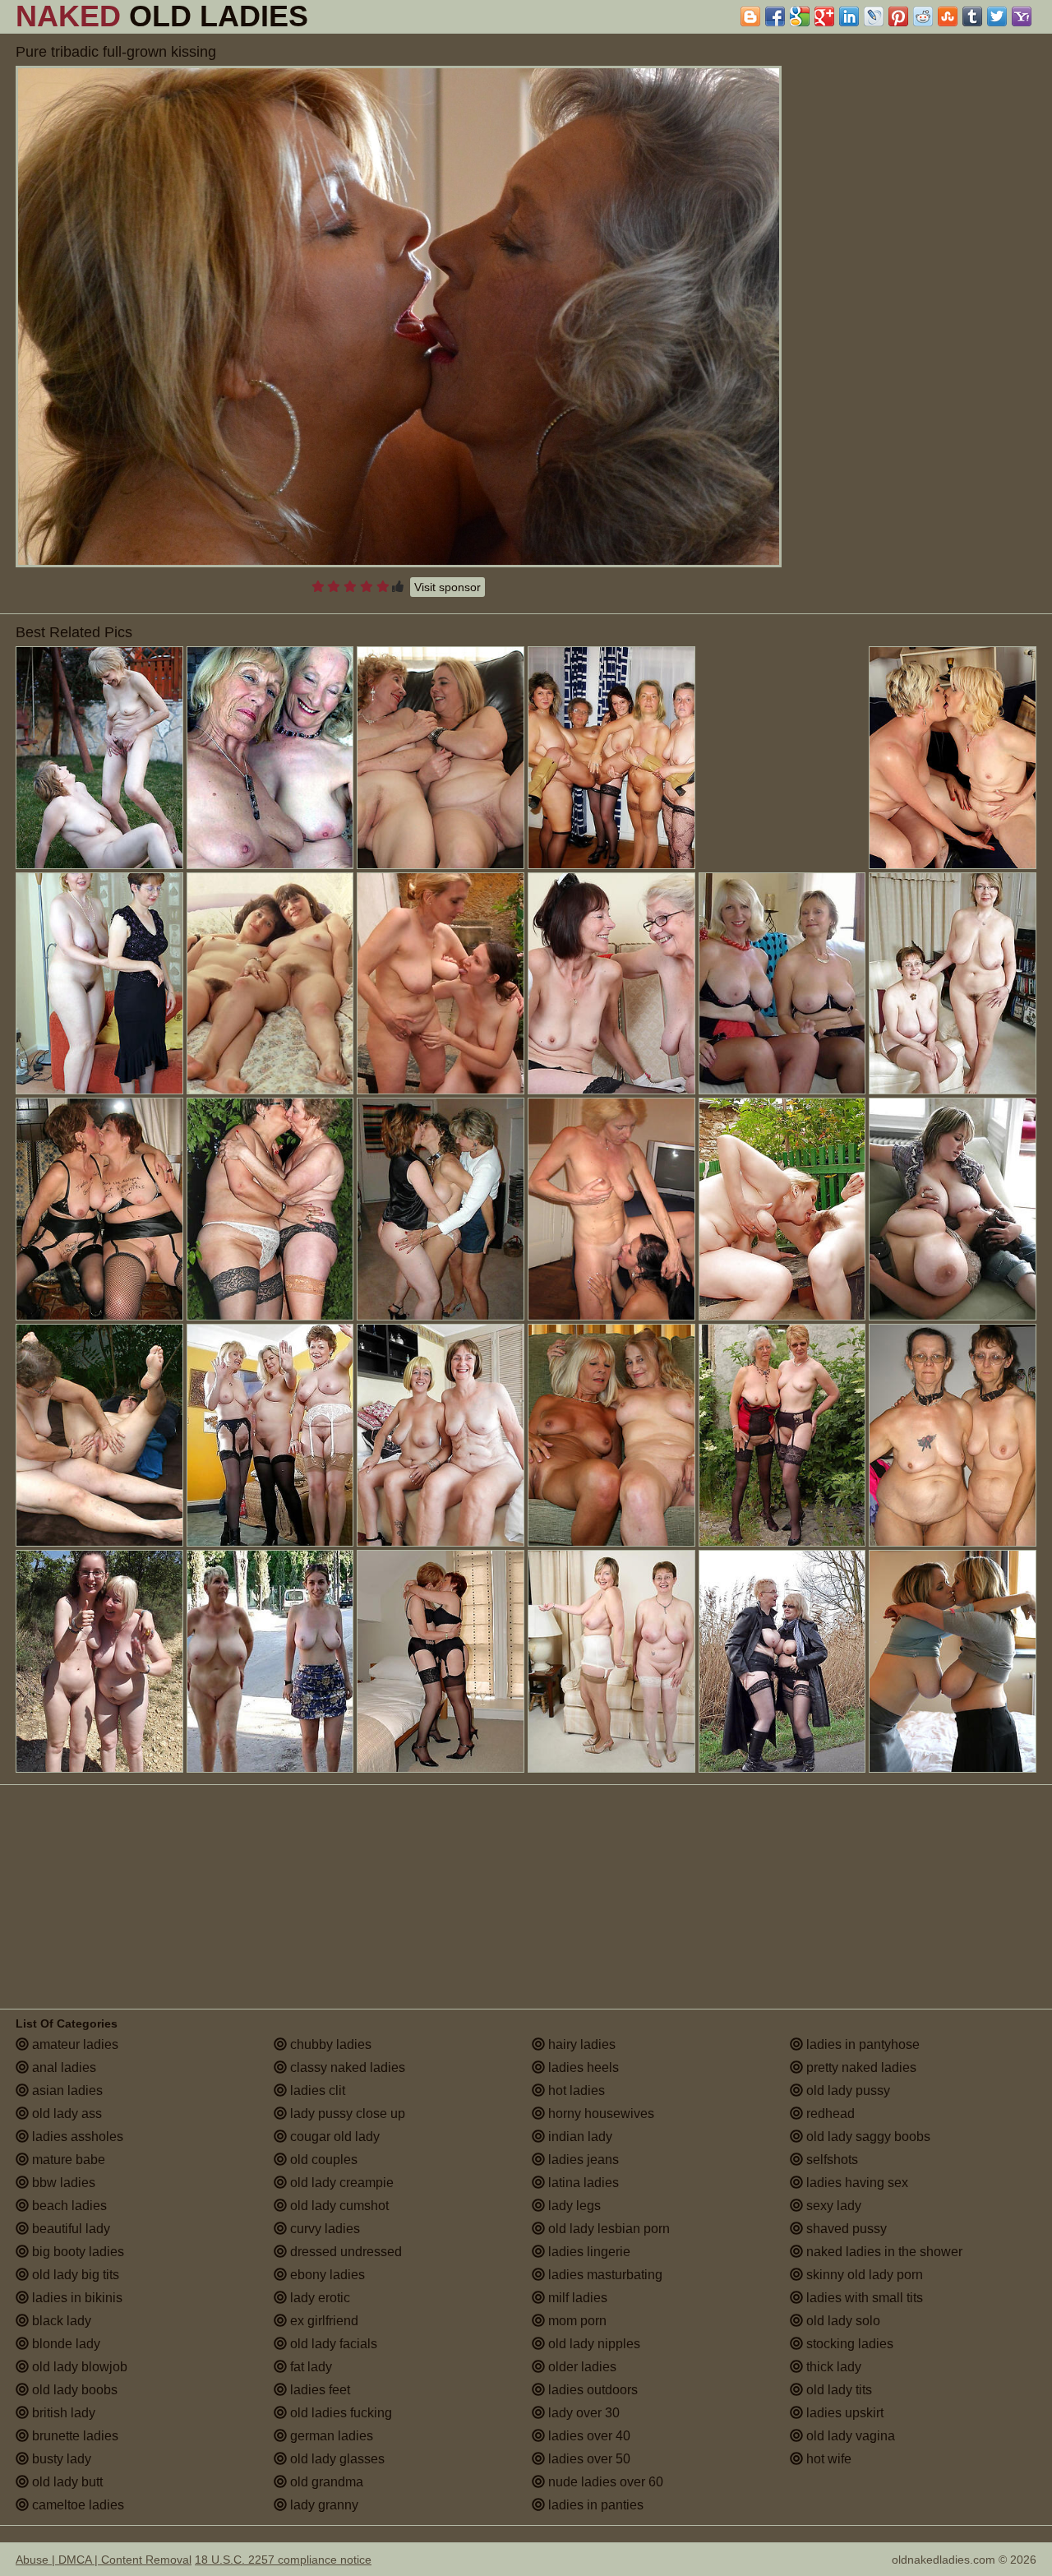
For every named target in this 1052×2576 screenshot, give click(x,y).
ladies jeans (582, 2160)
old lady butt (66, 2482)
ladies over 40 (588, 2436)
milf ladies (576, 2298)
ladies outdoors (591, 2390)
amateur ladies (74, 2044)
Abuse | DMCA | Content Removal (104, 2560)
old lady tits (837, 2390)
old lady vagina (849, 2436)
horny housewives (600, 2114)
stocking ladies (848, 2344)
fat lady (309, 2367)
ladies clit (316, 2090)
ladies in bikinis (76, 2298)
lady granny (323, 2505)
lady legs (573, 2206)
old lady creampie (340, 2183)
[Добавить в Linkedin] (849, 16)
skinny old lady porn (863, 2275)
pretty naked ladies (860, 2067)
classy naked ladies (346, 2067)
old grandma (325, 2482)
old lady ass (65, 2114)
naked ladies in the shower (883, 2252)
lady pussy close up (346, 2114)
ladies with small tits (863, 2298)
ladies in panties (594, 2505)
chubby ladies (329, 2044)
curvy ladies (323, 2229)
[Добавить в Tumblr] (972, 16)
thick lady (832, 2367)
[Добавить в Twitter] (997, 16)
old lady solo (842, 2321)
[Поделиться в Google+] (824, 16)
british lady (62, 2413)
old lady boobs (73, 2390)
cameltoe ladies (76, 2505)
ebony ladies (326, 2275)
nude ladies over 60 (604, 2482)
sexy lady (832, 2206)
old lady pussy (847, 2090)
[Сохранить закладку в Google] (800, 16)
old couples (322, 2160)
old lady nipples (593, 2344)
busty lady (60, 2459)
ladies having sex (856, 2183)
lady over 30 (582, 2413)
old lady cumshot (338, 2206)
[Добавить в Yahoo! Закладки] (1022, 16)
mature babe (67, 2160)
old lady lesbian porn (607, 2229)
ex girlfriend (323, 2321)
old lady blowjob (78, 2367)
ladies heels (582, 2067)
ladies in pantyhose (861, 2044)
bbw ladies (62, 2183)
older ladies (581, 2367)
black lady (60, 2321)
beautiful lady (69, 2229)
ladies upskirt (843, 2413)
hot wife (827, 2459)
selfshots (831, 2160)
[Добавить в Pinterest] (898, 16)
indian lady (579, 2137)
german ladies (330, 2436)
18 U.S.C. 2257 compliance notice (283, 2560)
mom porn (576, 2321)
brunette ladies (74, 2436)
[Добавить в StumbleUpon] (948, 16)
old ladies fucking (339, 2413)
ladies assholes (76, 2137)
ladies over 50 (588, 2459)
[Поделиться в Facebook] (775, 16)
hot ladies (575, 2090)
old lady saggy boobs (867, 2137)
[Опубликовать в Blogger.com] (750, 16)
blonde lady (65, 2344)
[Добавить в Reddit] (923, 16)
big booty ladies (76, 2252)
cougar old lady (333, 2137)
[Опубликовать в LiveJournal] (874, 16)
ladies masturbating (604, 2275)
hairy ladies (580, 2044)
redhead (829, 2114)
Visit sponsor (448, 587)
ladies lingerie (588, 2252)
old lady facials (332, 2344)
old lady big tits (74, 2275)
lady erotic (318, 2298)
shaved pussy (845, 2229)
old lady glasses (336, 2459)
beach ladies (68, 2206)
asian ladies (66, 2090)
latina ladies (582, 2183)
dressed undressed (344, 2252)
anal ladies (62, 2067)
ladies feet (318, 2390)
